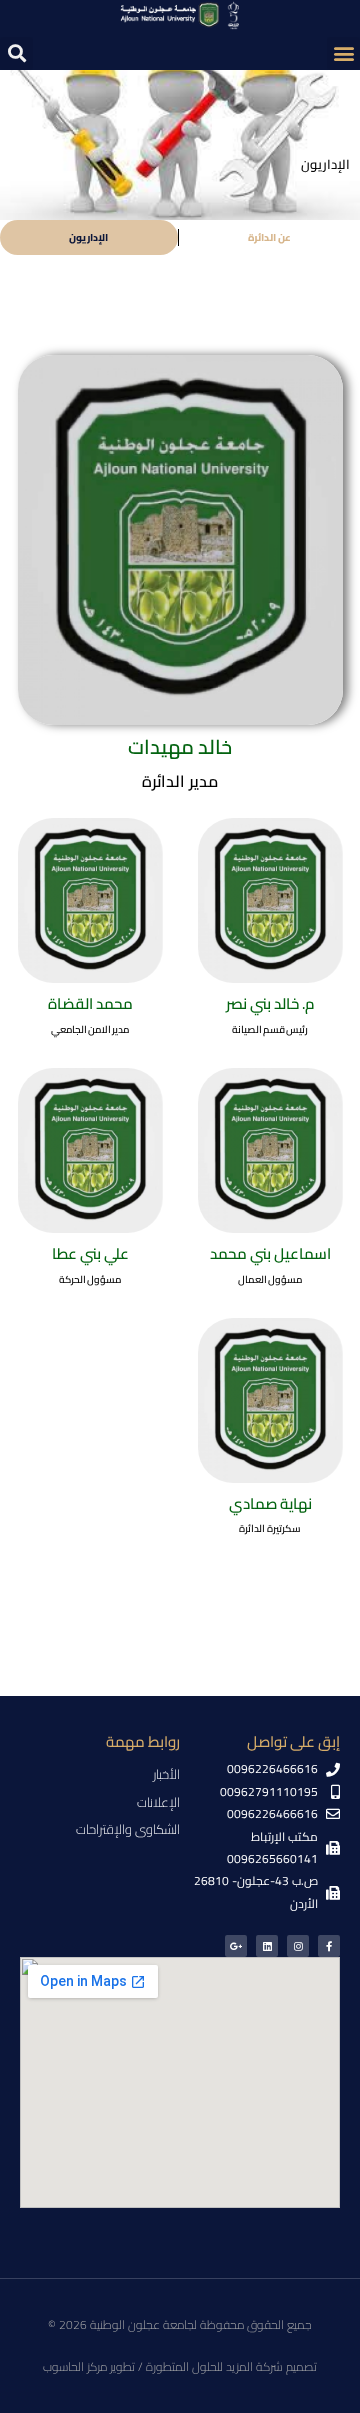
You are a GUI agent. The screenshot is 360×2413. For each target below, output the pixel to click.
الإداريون (88, 237)
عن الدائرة (269, 237)
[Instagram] (298, 1946)
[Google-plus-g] (236, 1946)
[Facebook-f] (329, 1946)
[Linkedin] (267, 1946)
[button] (343, 53)
